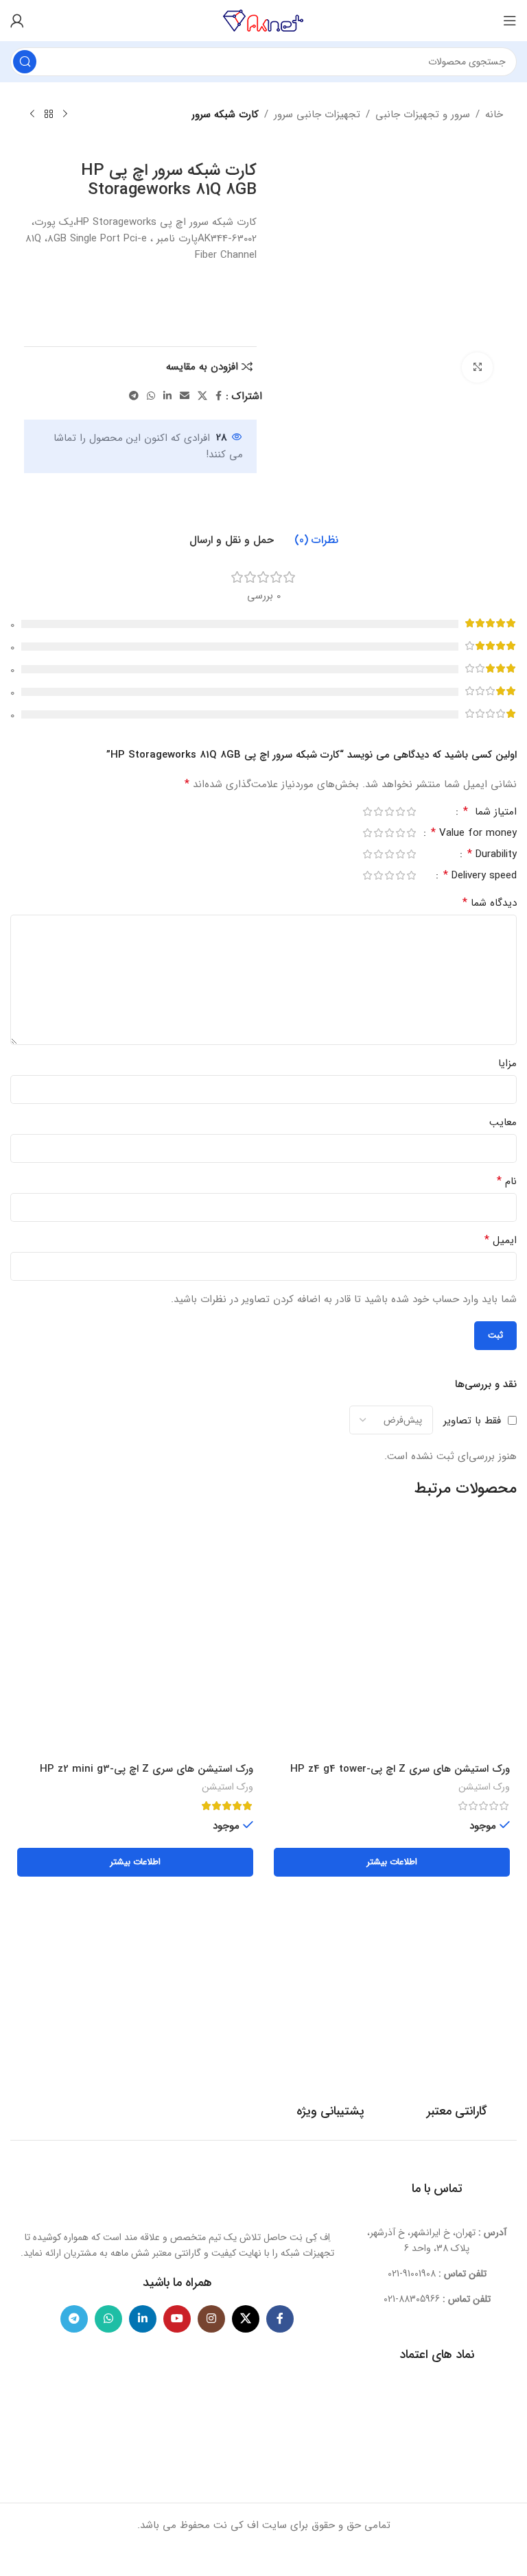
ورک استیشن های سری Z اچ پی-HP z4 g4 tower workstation (400, 1776)
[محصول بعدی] (32, 115)
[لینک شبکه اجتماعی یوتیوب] (177, 2319)
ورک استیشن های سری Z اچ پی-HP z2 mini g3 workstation (147, 1776)
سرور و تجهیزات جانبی (423, 115)
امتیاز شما (490, 813)
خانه (494, 115)
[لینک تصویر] (177, 2192)
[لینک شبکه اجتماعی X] (202, 396)
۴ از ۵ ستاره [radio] (378, 811)
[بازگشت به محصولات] (49, 115)
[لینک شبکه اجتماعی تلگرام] (134, 396)
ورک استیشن (484, 1787)
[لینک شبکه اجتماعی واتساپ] (151, 396)
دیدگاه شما (490, 903)
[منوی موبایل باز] (510, 21)
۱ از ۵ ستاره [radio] (411, 811)
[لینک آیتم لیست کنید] (437, 2274)
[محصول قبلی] (65, 115)
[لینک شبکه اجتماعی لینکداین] (167, 396)
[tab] (316, 540)
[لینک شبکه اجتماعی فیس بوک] (219, 396)
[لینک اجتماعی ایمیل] (185, 396)
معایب (503, 1122)
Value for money (474, 834)
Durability (492, 856)
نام (507, 1181)
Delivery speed (480, 877)
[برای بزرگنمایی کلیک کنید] (477, 368)
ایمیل (501, 1240)
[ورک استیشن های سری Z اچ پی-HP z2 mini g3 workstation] (135, 1638)
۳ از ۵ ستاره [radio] (389, 811)
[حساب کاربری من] (17, 21)
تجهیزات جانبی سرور (317, 115)
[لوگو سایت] (263, 20)
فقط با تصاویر (472, 1420)
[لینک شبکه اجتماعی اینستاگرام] (211, 2319)
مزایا (507, 1063)
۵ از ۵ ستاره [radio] (367, 811)
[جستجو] (25, 62)
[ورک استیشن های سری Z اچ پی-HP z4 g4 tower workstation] (392, 1638)
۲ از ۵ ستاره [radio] (400, 811)
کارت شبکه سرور (225, 115)
